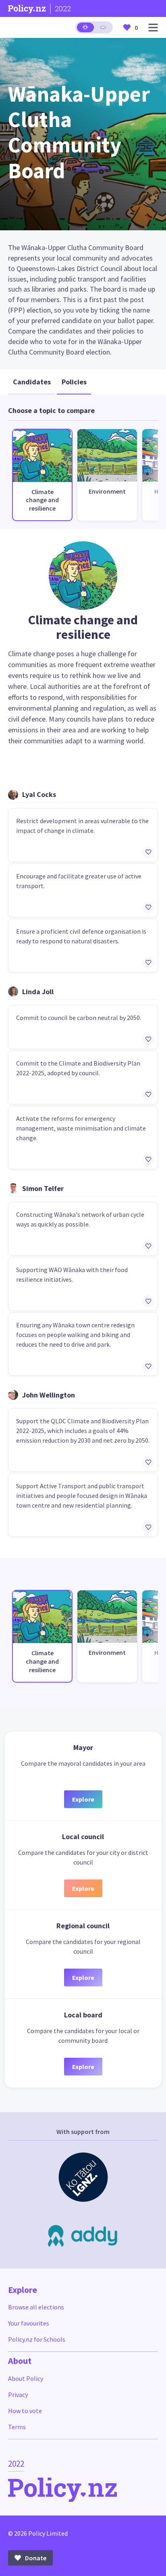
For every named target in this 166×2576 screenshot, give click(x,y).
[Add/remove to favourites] (148, 852)
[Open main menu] (153, 28)
